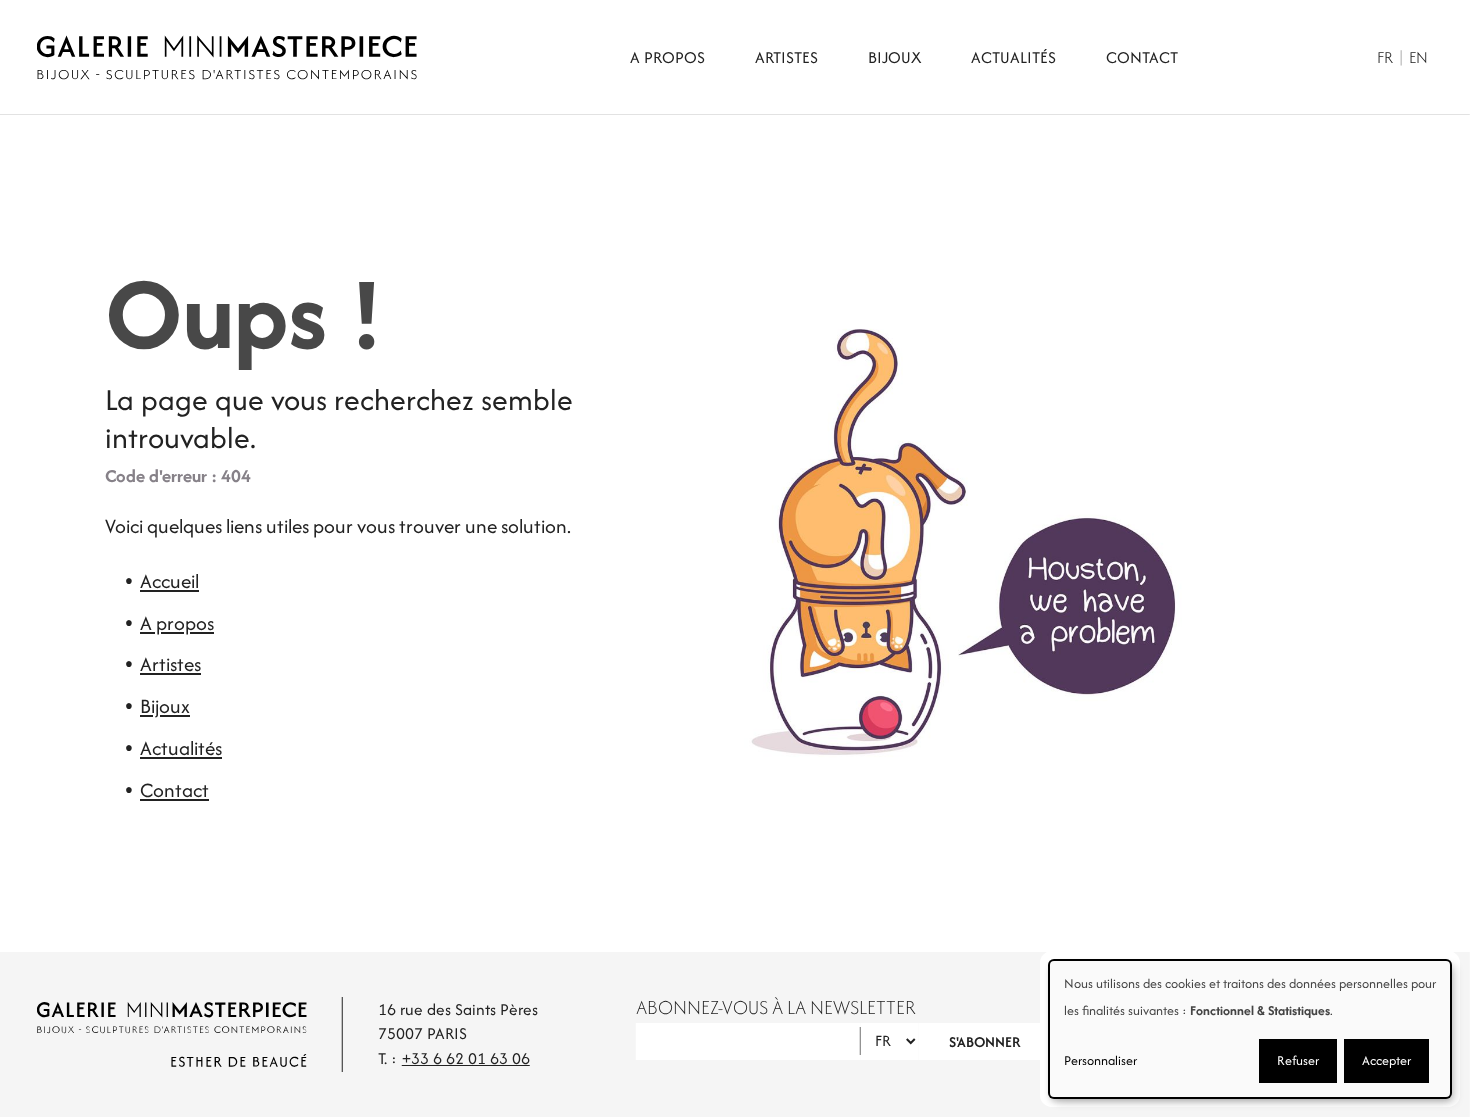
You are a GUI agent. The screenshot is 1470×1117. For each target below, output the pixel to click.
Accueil (169, 581)
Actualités (1013, 57)
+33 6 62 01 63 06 (466, 1058)
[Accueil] (227, 57)
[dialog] (1250, 1029)
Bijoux (894, 57)
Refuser (1298, 1060)
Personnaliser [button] (1100, 1060)
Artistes (786, 57)
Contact (1142, 57)
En (1418, 57)
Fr (1385, 57)
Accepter (1386, 1060)
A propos (667, 57)
